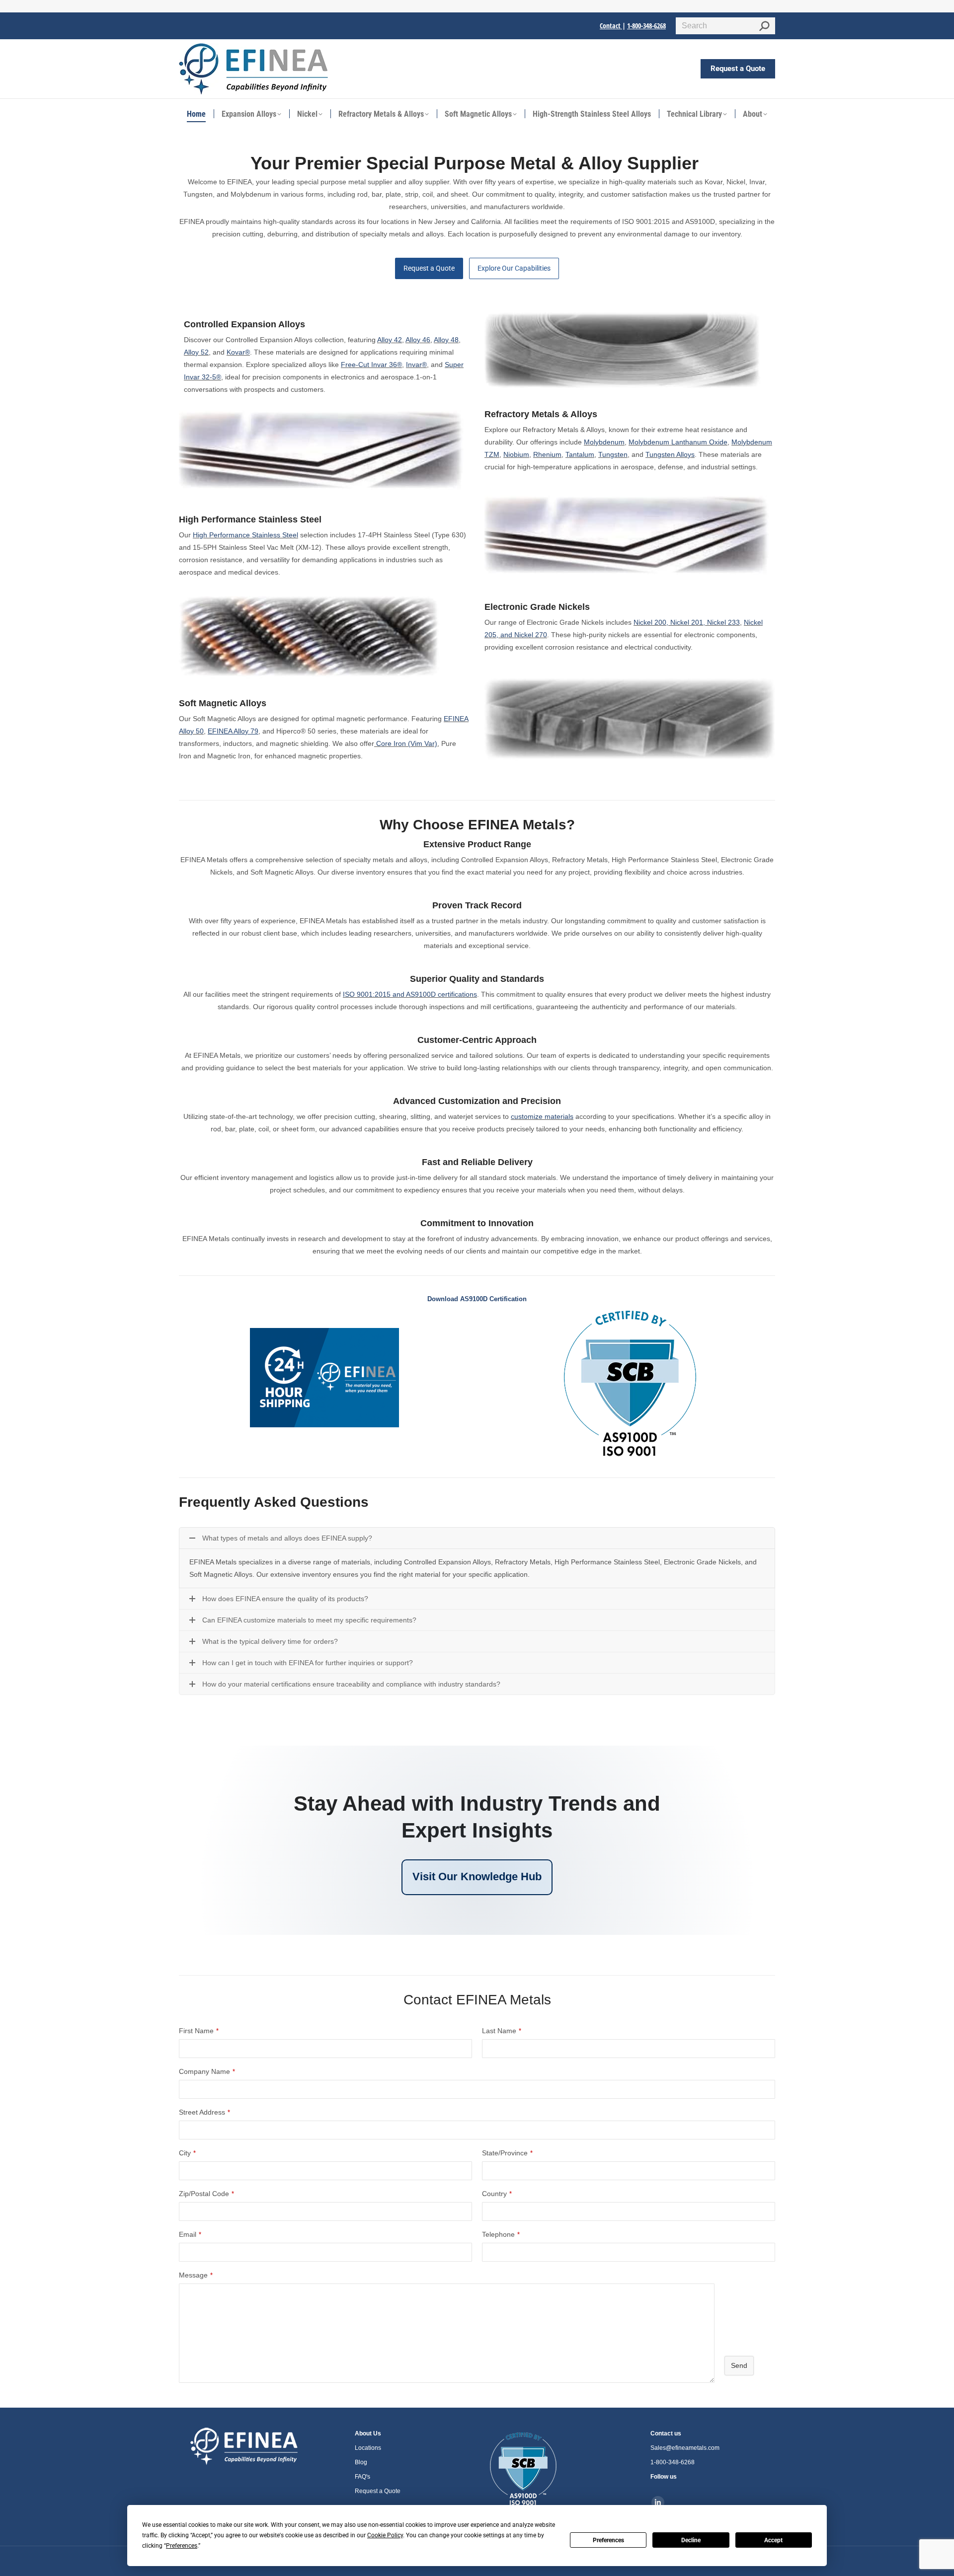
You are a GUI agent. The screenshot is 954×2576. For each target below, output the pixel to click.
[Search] (764, 26)
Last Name (502, 2031)
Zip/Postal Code (206, 2194)
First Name (199, 2031)
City (187, 2153)
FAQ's (362, 2477)
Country (497, 2194)
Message (196, 2275)
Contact (611, 26)
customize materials (542, 1116)
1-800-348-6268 (646, 26)
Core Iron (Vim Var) (407, 743)
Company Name (207, 2071)
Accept (773, 2540)
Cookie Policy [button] (385, 2535)
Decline (691, 2540)
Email (190, 2234)
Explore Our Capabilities (514, 268)
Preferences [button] (182, 2546)
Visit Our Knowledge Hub (477, 1877)
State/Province (507, 2153)
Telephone (501, 2234)
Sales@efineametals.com (685, 2448)
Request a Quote (429, 268)
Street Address (204, 2112)
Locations (368, 2448)
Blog (361, 2462)
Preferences (608, 2540)
